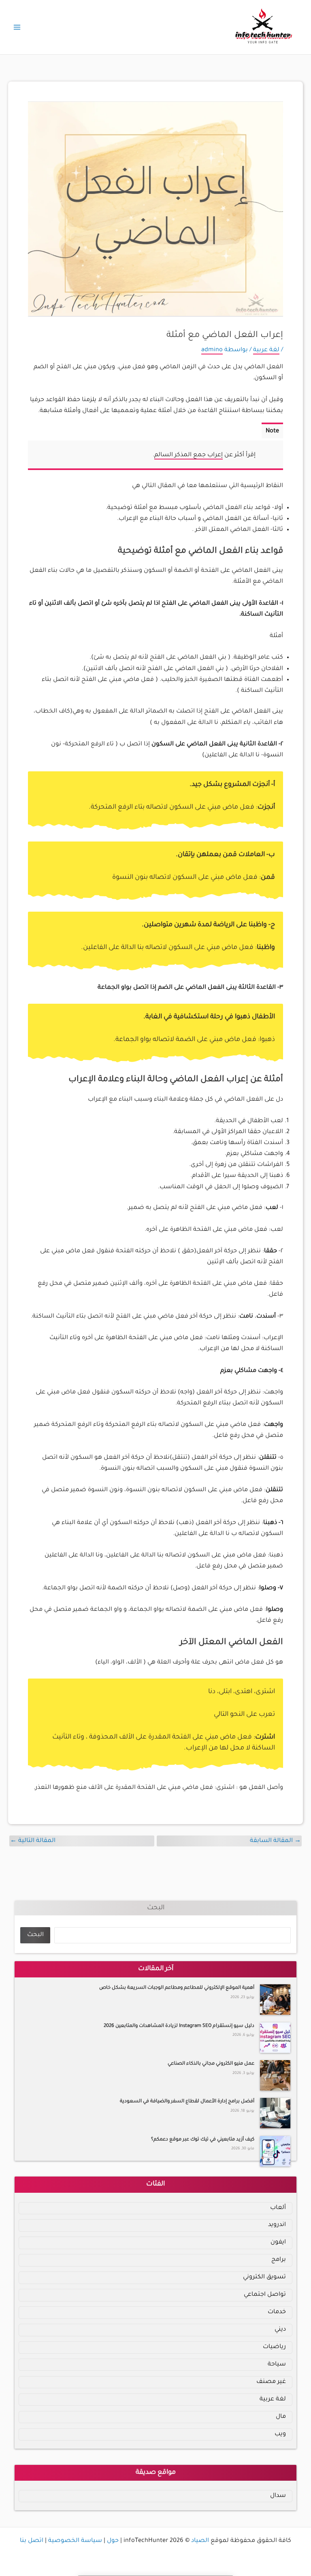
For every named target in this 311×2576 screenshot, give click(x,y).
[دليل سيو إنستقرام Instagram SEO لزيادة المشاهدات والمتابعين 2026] (275, 2038)
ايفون (278, 2242)
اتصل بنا (32, 2541)
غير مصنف (271, 2382)
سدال (278, 2496)
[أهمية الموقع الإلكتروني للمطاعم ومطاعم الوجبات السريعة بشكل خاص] (275, 2000)
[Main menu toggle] (17, 27)
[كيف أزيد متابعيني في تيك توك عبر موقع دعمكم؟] (275, 2151)
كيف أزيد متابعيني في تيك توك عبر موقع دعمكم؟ (203, 2140)
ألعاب (278, 2208)
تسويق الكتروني (264, 2277)
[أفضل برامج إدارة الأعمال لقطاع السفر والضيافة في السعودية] (275, 2113)
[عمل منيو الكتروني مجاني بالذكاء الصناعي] (275, 2075)
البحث (156, 1908)
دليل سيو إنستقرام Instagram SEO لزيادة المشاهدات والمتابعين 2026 (179, 2026)
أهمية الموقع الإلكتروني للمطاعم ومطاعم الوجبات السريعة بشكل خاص (177, 1988)
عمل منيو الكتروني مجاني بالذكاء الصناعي (211, 2064)
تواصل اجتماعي (265, 2295)
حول (113, 2541)
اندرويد (277, 2225)
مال (281, 2417)
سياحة (277, 2365)
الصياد (200, 2541)
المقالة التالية (33, 1841)
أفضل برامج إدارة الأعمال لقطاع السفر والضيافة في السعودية (187, 2102)
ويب (280, 2434)
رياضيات (274, 2347)
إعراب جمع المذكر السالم (189, 455)
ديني (280, 2330)
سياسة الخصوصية (75, 2541)
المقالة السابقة (275, 1841)
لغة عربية (266, 350)
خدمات (277, 2312)
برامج (279, 2260)
